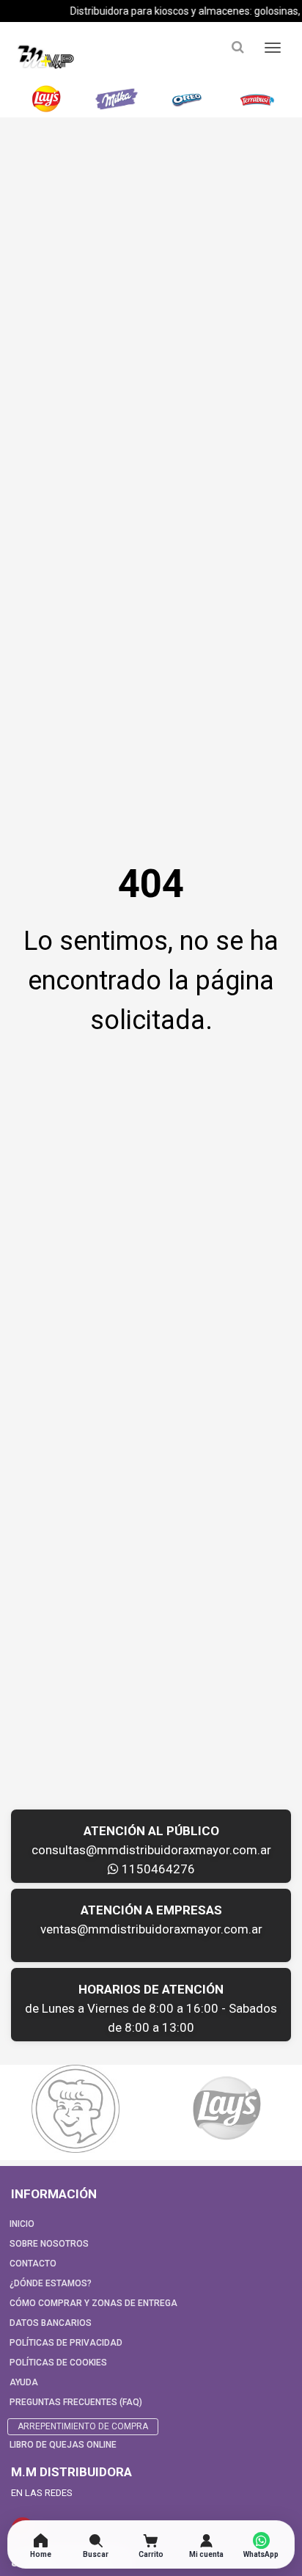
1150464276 (157, 1869)
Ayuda (24, 2382)
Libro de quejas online (63, 2445)
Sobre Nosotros (49, 2244)
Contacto (33, 2264)
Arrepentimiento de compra (83, 2426)
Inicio (22, 2224)
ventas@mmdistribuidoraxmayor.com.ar (151, 1929)
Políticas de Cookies (58, 2363)
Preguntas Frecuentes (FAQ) (76, 2402)
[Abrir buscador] (237, 47)
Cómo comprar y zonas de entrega (93, 2303)
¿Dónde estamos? (51, 2283)
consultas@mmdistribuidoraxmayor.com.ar (151, 1850)
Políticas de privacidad (66, 2343)
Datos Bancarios (51, 2323)
